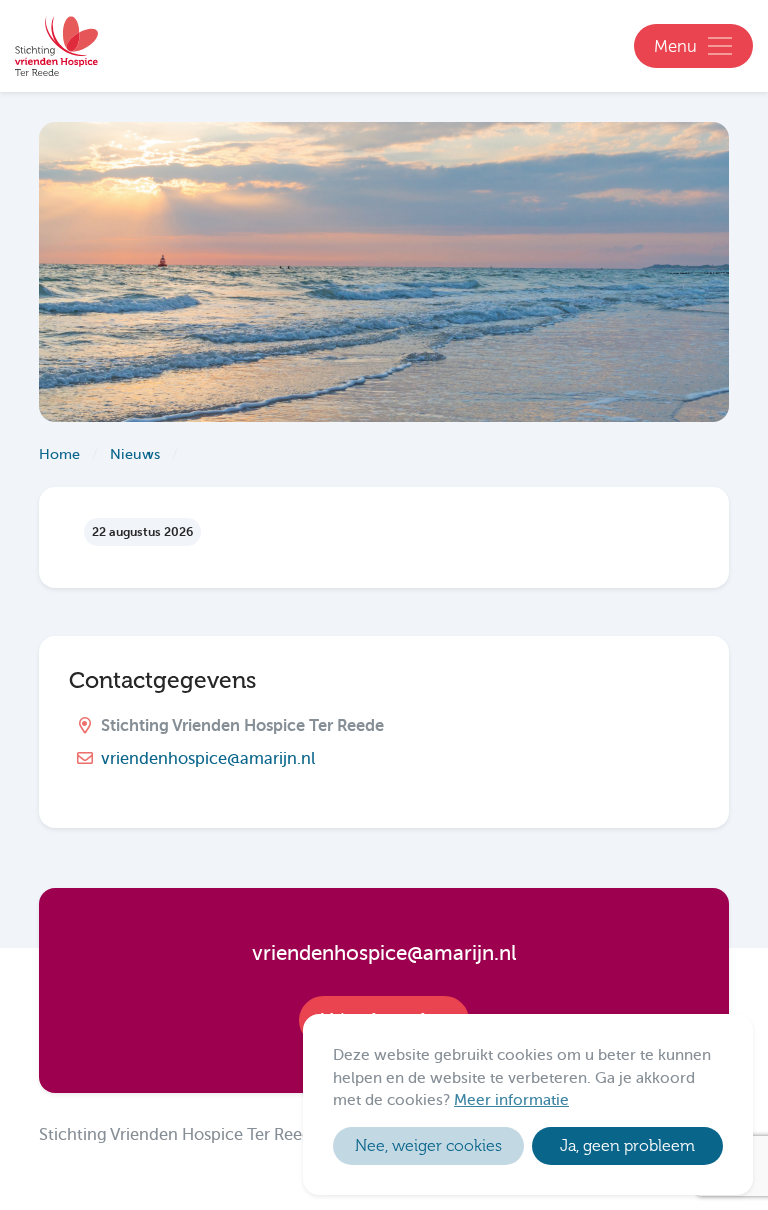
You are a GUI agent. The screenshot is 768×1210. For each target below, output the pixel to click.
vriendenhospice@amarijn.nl (208, 758)
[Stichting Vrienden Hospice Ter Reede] (57, 46)
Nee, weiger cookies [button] (428, 1145)
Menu (675, 47)
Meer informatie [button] (511, 1100)
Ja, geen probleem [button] (627, 1145)
